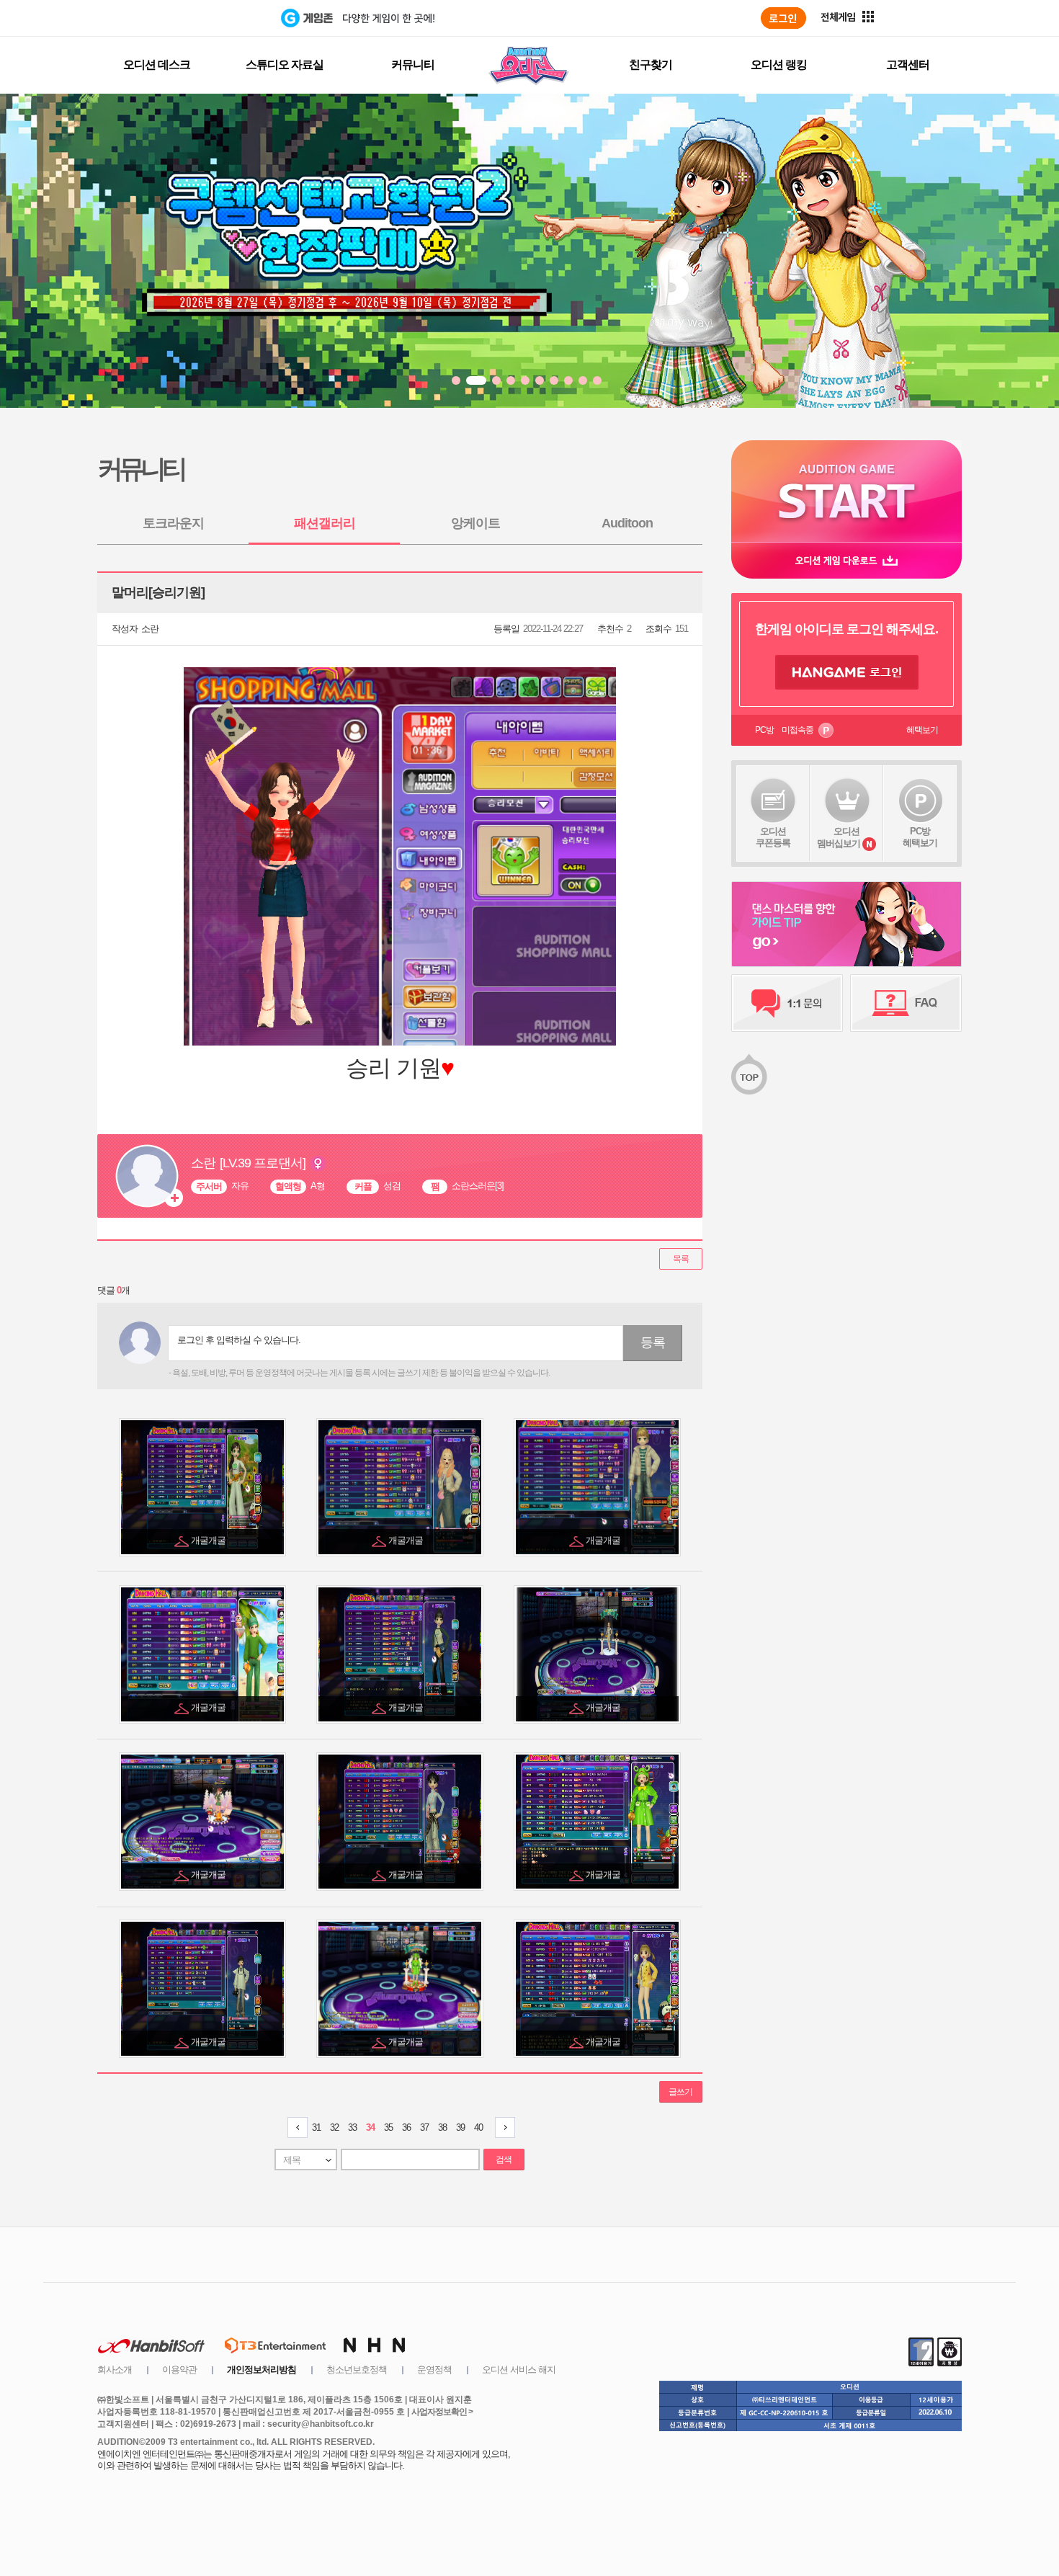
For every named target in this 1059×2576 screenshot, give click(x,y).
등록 (653, 1342)
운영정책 (434, 2370)
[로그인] (783, 18)
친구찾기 (651, 64)
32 (334, 2127)
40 (478, 2127)
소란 (150, 629)
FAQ (906, 1003)
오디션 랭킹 (779, 64)
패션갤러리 (325, 523)
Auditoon (627, 523)
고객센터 (908, 64)
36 (406, 2127)
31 (316, 2127)
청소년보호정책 (357, 2370)
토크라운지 (173, 523)
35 (388, 2127)
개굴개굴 (209, 1540)
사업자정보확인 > (442, 2412)
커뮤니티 (413, 64)
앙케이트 (475, 523)
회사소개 (115, 2370)
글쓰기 (680, 2092)
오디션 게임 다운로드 (846, 560)
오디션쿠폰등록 (773, 837)
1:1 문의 (787, 1003)
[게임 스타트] (846, 491)
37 (424, 2127)
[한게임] (222, 18)
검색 (504, 2160)
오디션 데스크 (157, 64)
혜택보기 (922, 730)
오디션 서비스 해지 (519, 2370)
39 (460, 2127)
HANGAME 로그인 (847, 672)
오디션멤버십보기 (839, 837)
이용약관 (179, 2370)
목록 (681, 1259)
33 (352, 2127)
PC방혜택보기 (920, 837)
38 (442, 2127)
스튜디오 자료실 (285, 64)
